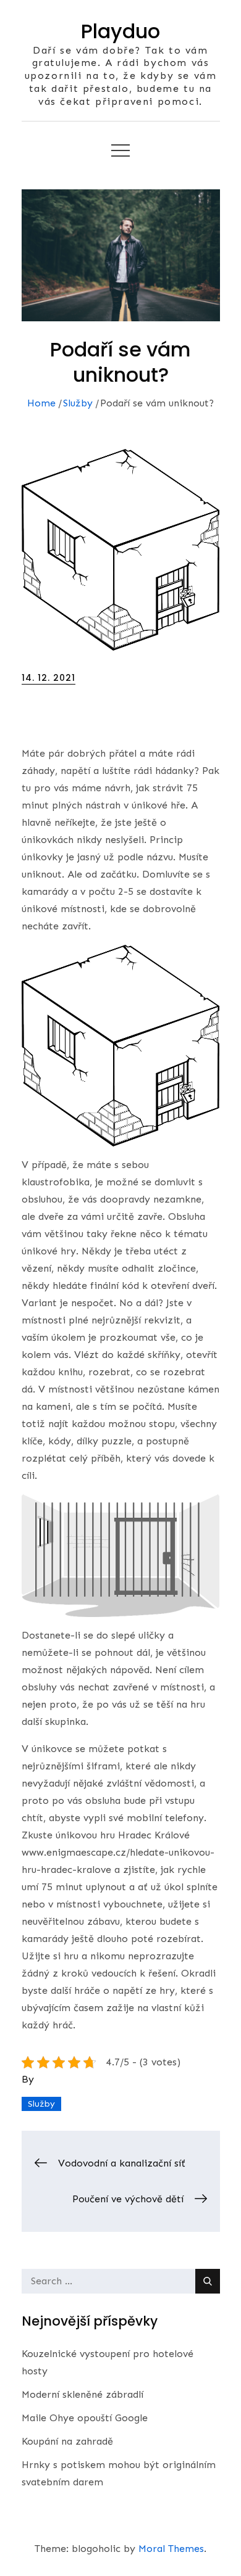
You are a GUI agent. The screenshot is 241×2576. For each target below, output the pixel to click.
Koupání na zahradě (67, 2441)
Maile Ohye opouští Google (85, 2418)
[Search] (208, 2281)
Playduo (120, 31)
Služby (41, 2104)
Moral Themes (171, 2549)
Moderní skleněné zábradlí (82, 2394)
